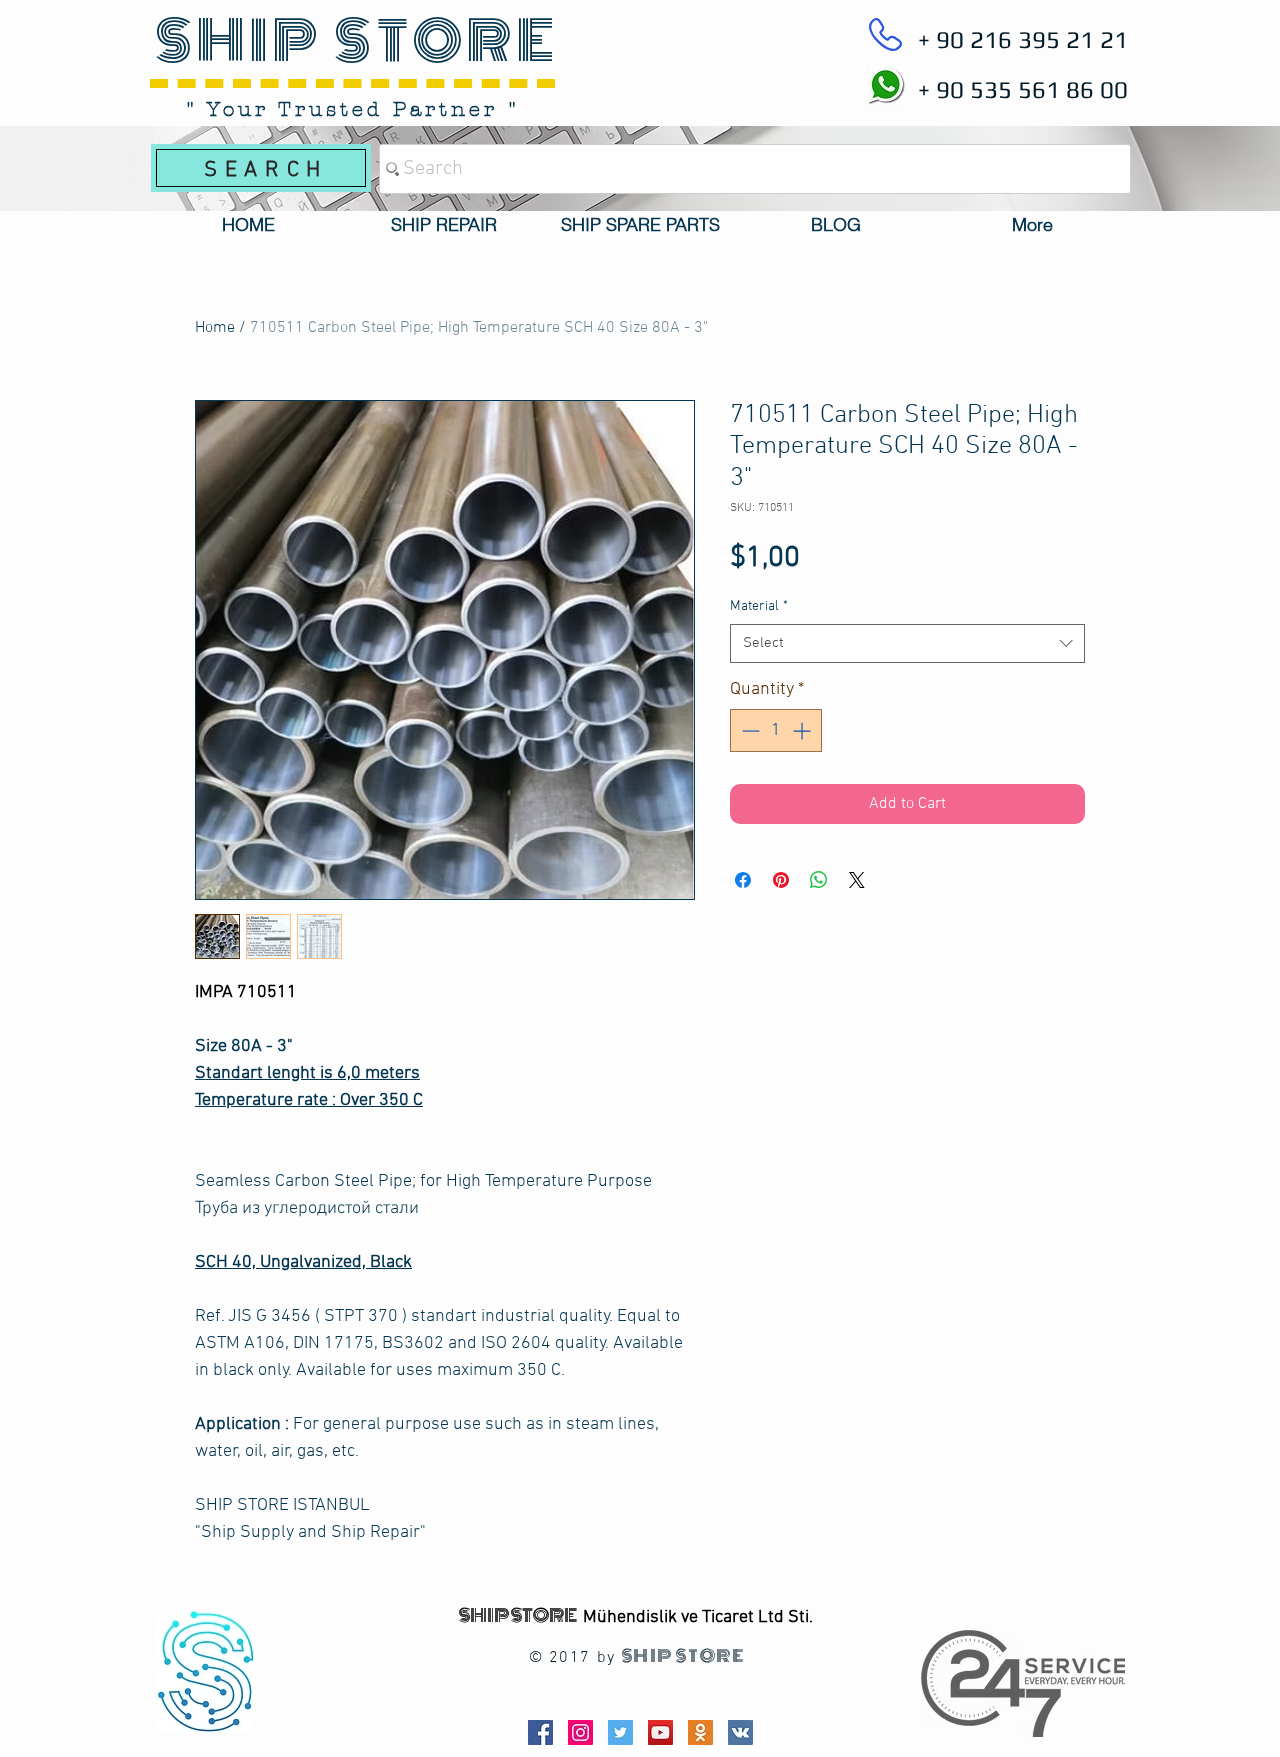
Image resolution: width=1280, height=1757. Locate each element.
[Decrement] (748, 730)
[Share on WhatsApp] (819, 880)
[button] (444, 225)
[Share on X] (857, 880)
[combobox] (907, 643)
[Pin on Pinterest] (781, 880)
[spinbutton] (776, 730)
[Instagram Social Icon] (580, 1732)
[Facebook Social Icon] (540, 1732)
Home (215, 328)
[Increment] (803, 730)
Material (759, 606)
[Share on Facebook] (743, 880)
